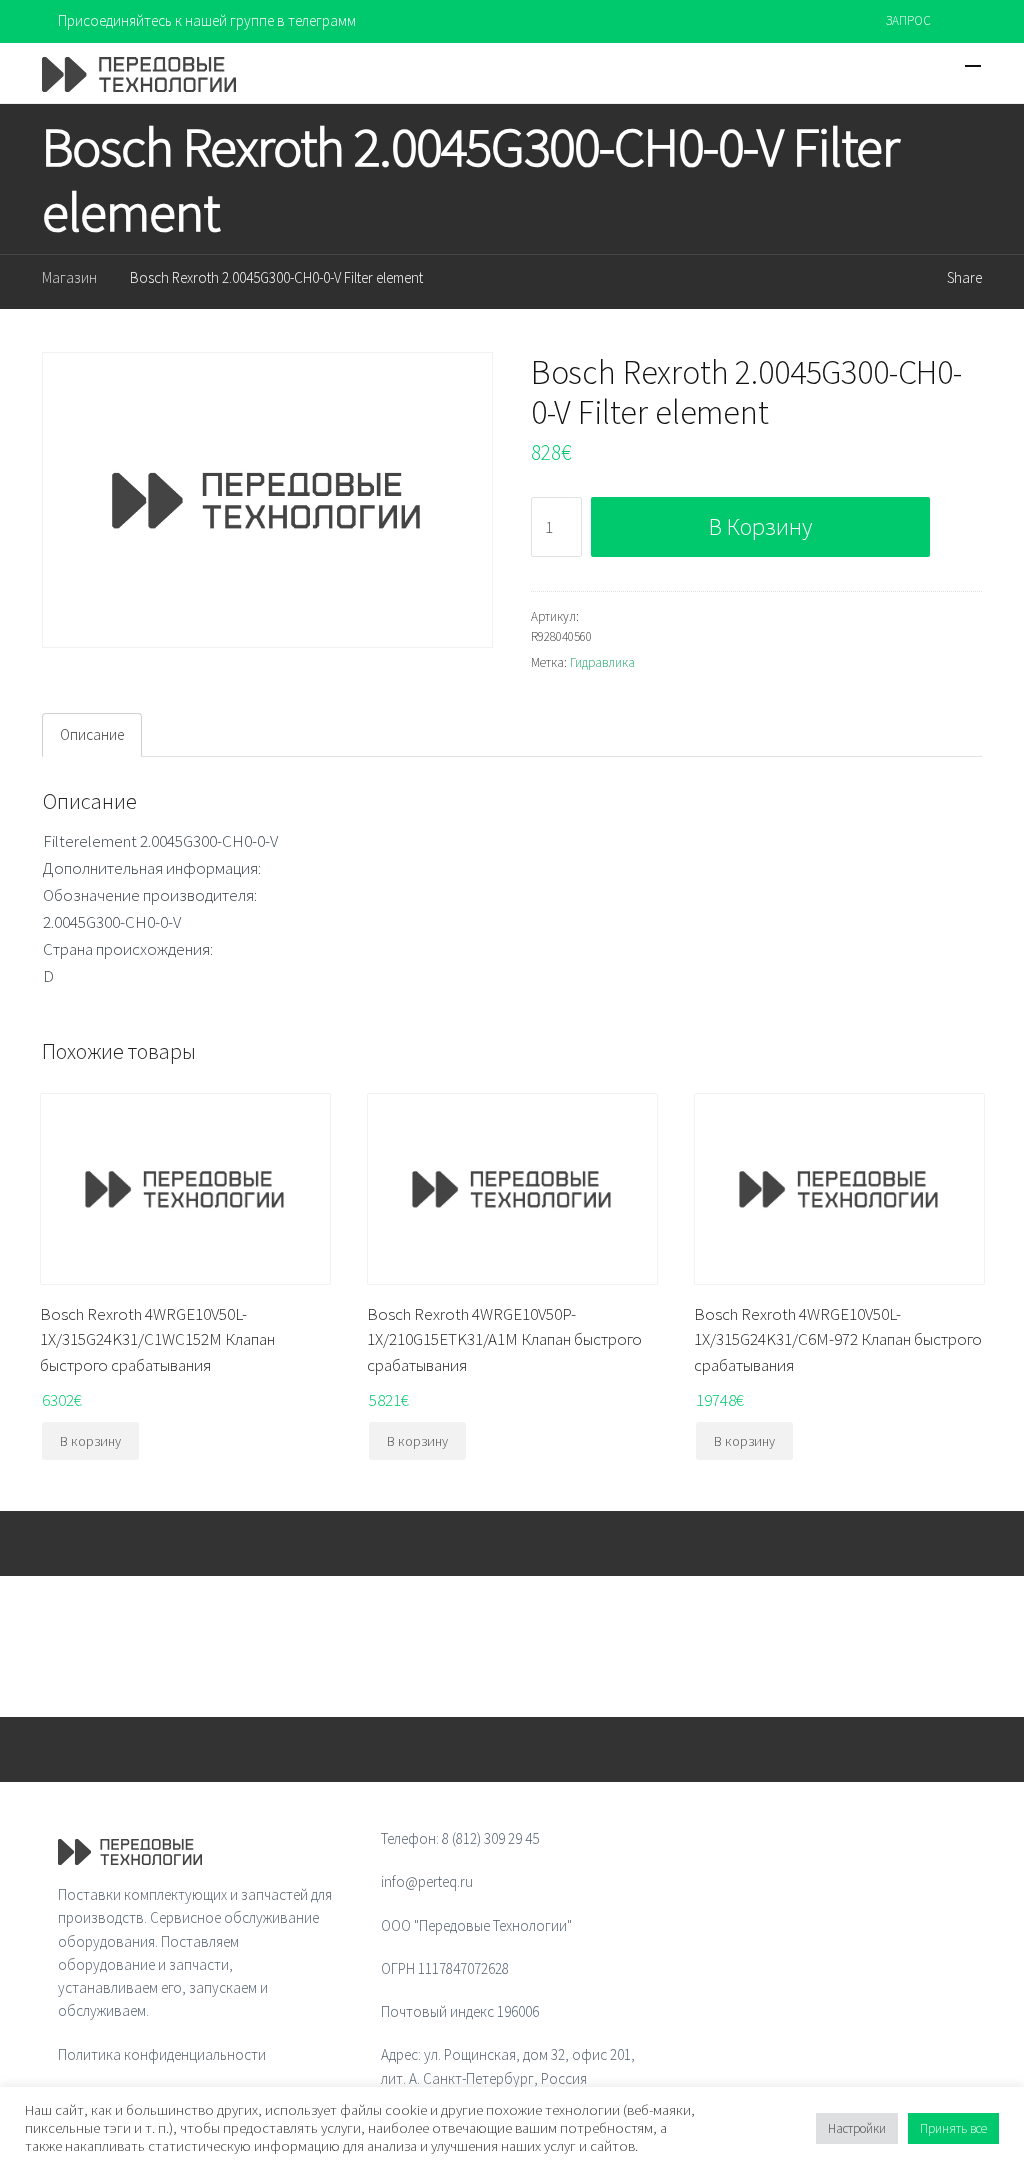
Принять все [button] (953, 2128)
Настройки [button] (857, 2128)
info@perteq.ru (427, 1881)
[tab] (92, 735)
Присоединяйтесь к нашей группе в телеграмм (207, 20)
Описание (92, 734)
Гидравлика (602, 662)
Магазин (69, 277)
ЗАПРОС (908, 20)
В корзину (760, 526)
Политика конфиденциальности (162, 2054)
